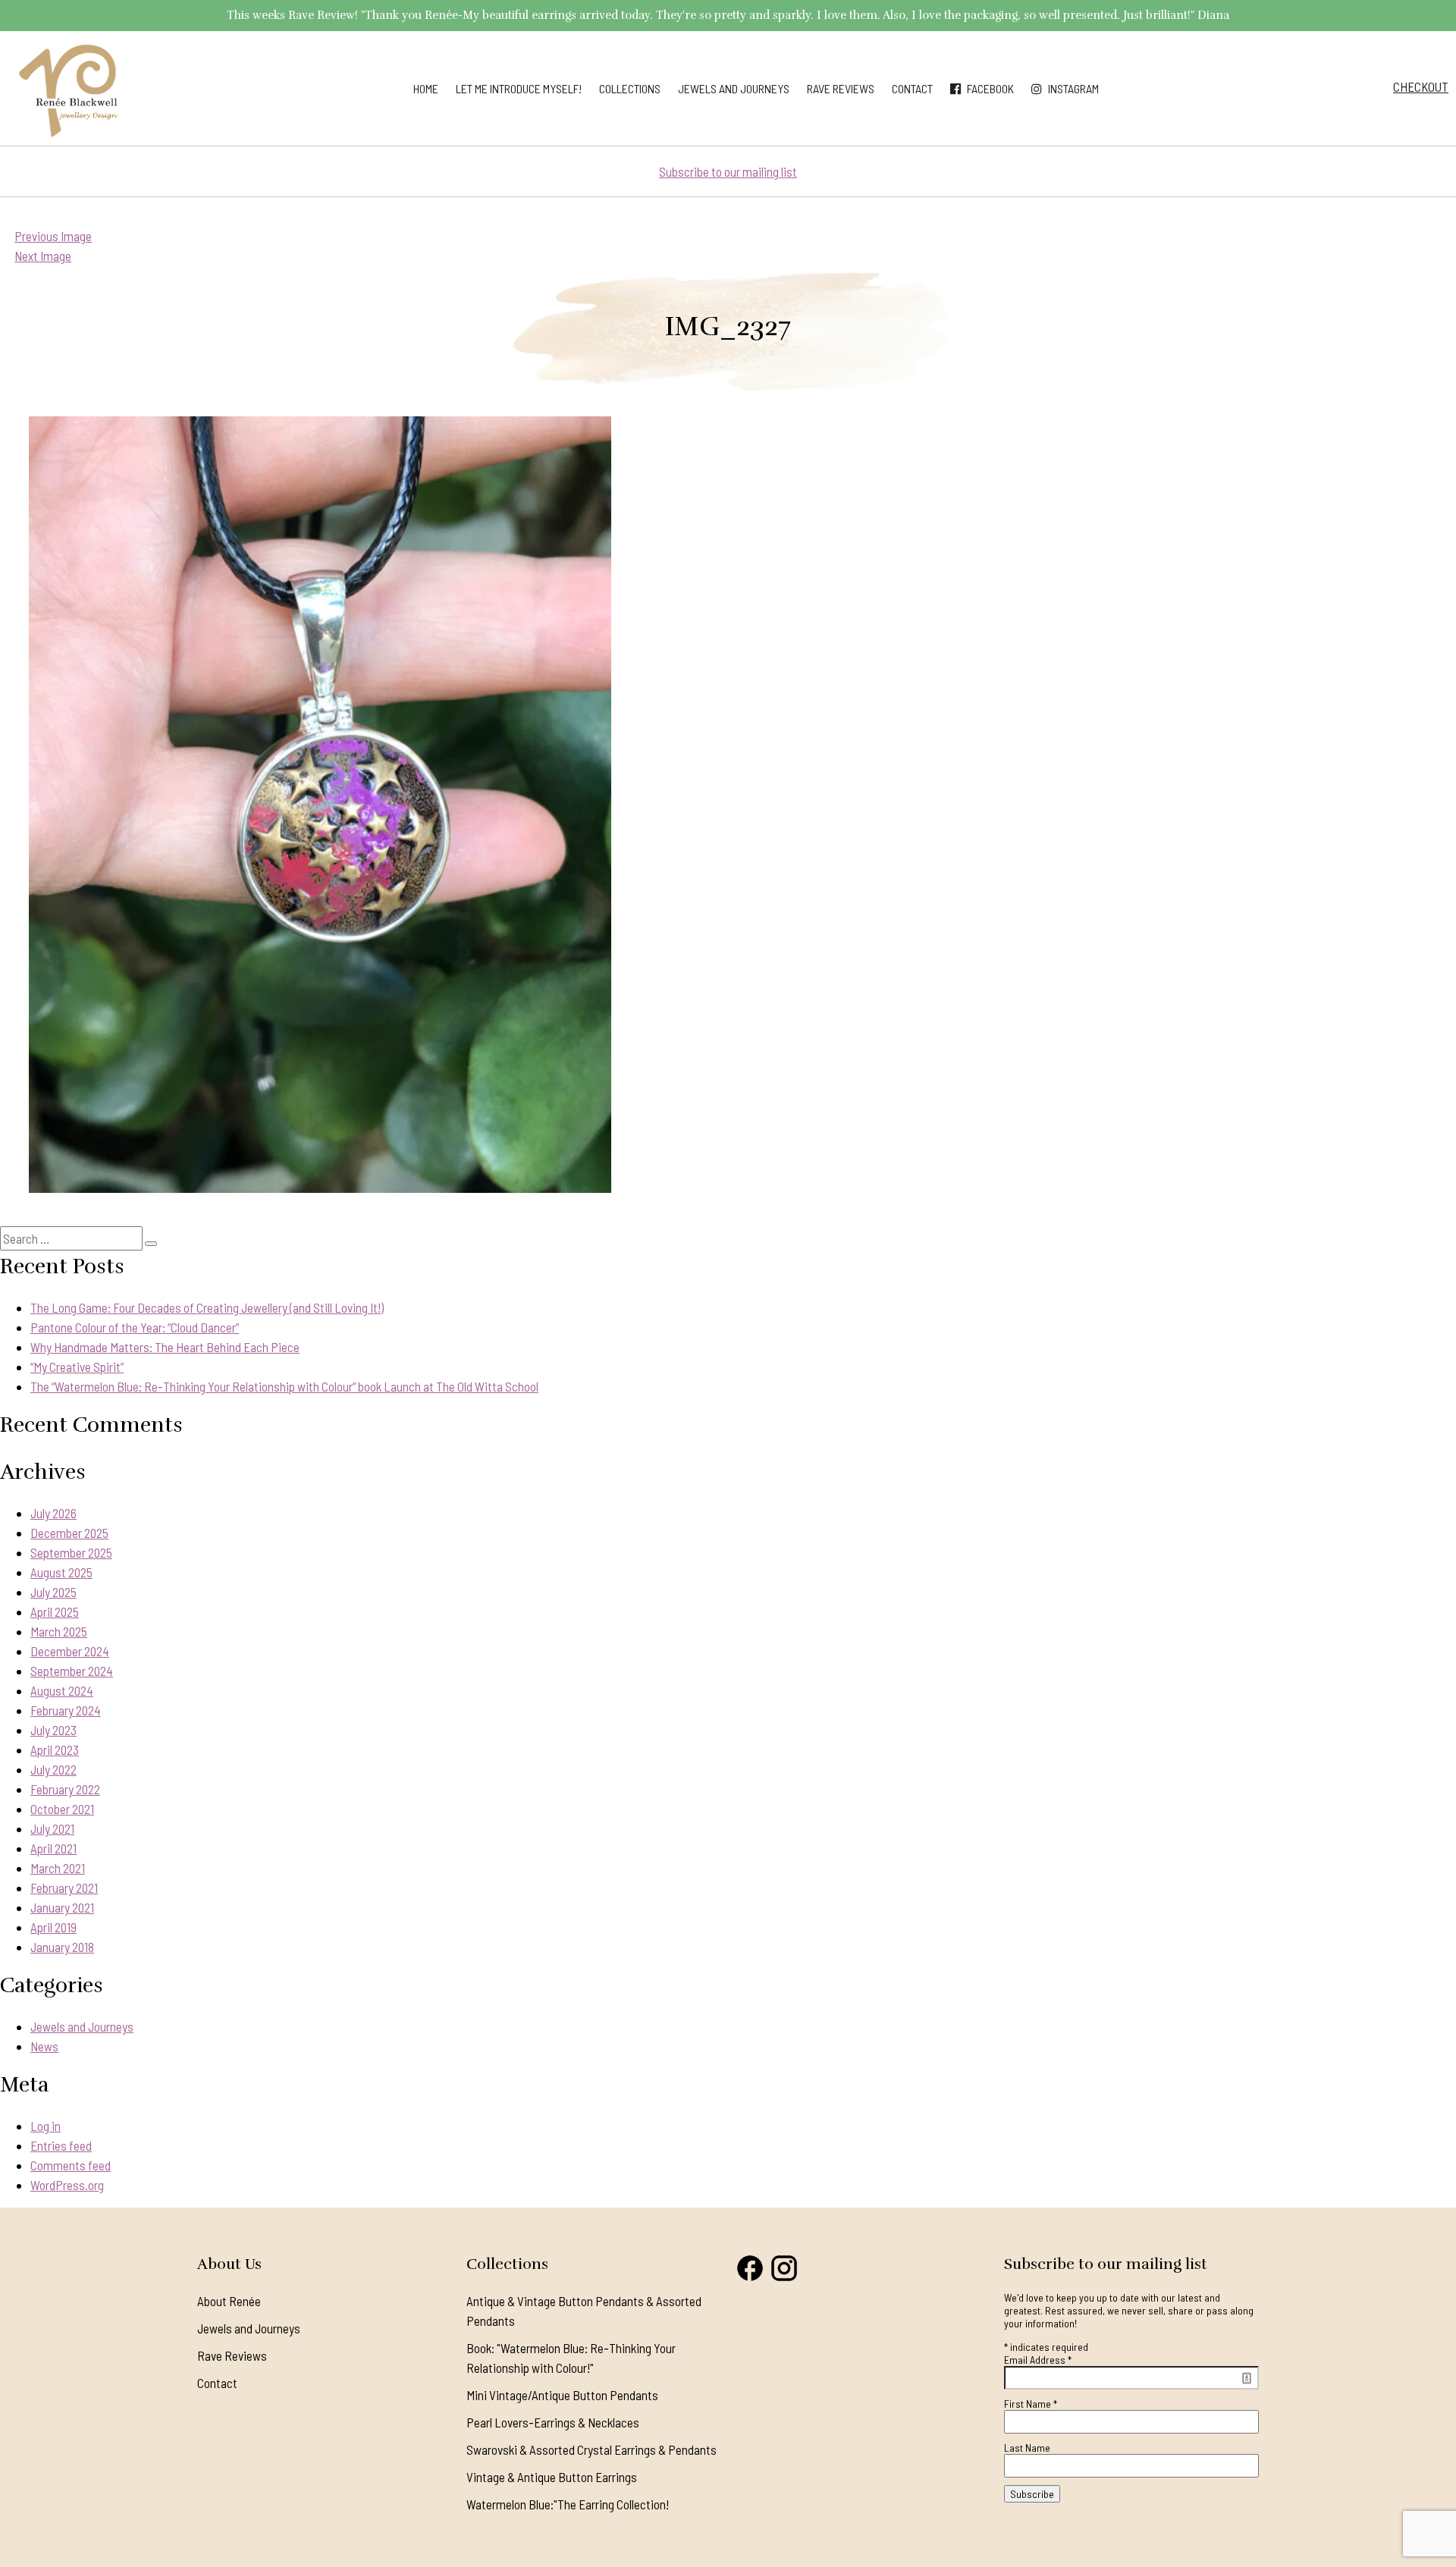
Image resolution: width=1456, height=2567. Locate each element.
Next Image (43, 256)
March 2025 (59, 1631)
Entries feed (61, 2145)
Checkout (1421, 86)
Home (426, 88)
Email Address (1038, 2360)
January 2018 (62, 1947)
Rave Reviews (841, 88)
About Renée (229, 2301)
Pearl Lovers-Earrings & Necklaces (553, 2422)
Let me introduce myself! (519, 88)
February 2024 (66, 1710)
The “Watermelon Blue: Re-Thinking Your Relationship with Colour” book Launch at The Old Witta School (284, 1386)
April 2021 (53, 1848)
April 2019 (53, 1927)
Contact (912, 88)
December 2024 (70, 1651)
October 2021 (62, 1809)
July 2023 (53, 1730)
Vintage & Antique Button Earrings (552, 2477)
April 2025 (55, 1611)
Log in (45, 2126)
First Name (1031, 2404)
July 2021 (52, 1828)
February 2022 (65, 1789)
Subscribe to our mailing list (728, 171)
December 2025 (69, 1533)
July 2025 (53, 1592)
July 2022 (53, 1769)
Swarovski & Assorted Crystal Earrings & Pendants (591, 2449)
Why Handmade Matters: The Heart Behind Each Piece (165, 1347)
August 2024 (62, 1690)
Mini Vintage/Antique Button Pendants (562, 2395)
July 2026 (53, 1513)
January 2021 (62, 1907)
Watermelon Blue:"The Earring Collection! (568, 2504)
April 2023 (55, 1750)
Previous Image (53, 236)
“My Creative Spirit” (77, 1367)
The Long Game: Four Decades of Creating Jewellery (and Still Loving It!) (207, 1307)
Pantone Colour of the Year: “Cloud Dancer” (135, 1327)
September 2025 (71, 1552)
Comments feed (71, 2165)
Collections (630, 88)
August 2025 (61, 1572)
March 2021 (58, 1868)
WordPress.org (67, 2185)
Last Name (1027, 2448)
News (44, 2046)
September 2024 (72, 1671)
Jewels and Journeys (734, 88)
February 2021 (64, 1888)
